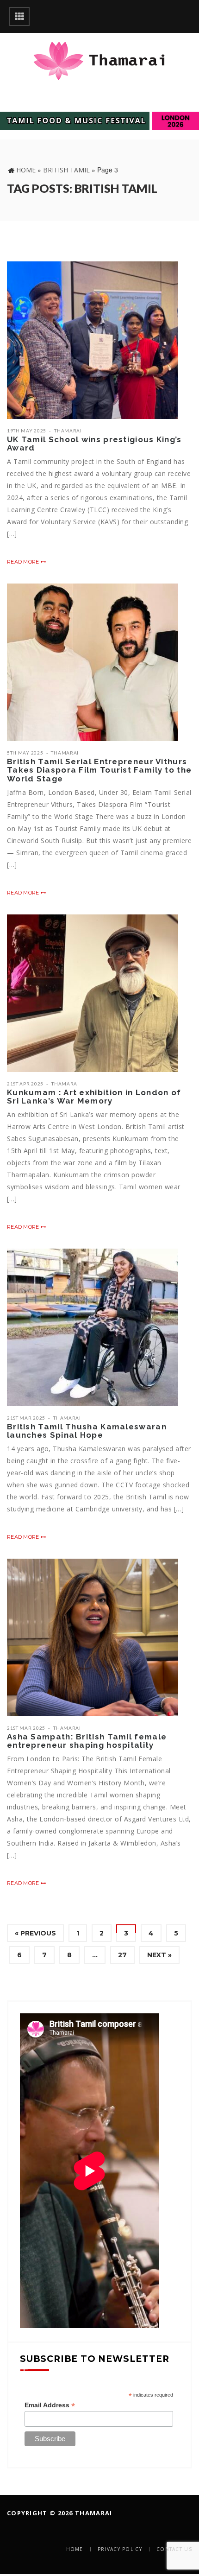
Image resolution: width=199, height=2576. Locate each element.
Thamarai (68, 431)
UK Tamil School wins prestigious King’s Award (94, 444)
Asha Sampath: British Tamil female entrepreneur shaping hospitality (87, 1741)
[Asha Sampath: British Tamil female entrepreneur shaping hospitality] (93, 1637)
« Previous (35, 1933)
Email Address (50, 2405)
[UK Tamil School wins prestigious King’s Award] (93, 340)
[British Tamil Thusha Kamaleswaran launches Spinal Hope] (93, 1327)
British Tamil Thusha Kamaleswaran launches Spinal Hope (87, 1431)
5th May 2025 (25, 753)
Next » (159, 1955)
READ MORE (24, 562)
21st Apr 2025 (25, 1084)
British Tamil (66, 170)
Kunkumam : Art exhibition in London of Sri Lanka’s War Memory (94, 1097)
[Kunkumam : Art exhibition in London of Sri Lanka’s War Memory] (93, 993)
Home (26, 170)
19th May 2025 (27, 431)
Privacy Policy (120, 2549)
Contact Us (174, 2549)
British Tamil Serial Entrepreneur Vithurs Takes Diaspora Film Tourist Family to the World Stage (99, 770)
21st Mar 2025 (26, 1418)
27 (122, 1955)
